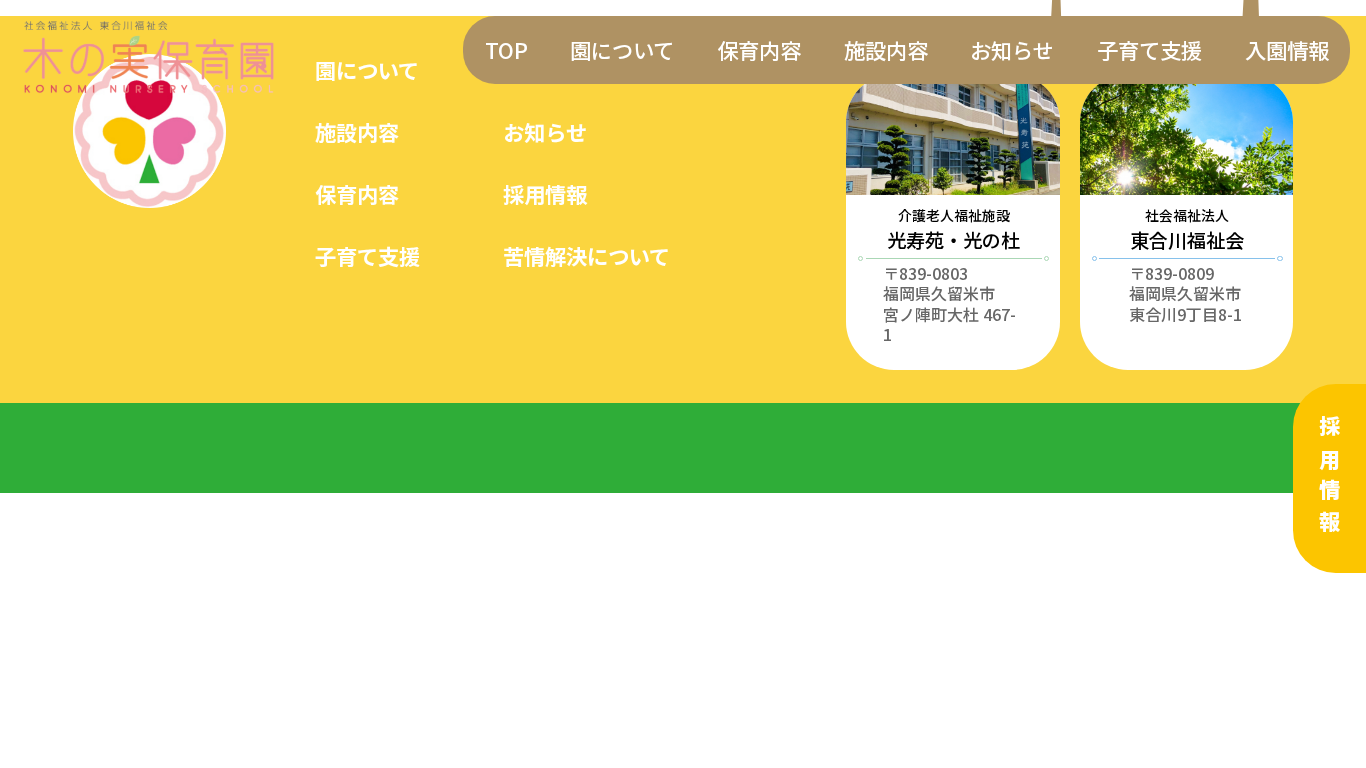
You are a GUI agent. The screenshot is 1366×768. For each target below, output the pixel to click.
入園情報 (1287, 49)
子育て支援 (1149, 49)
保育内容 (759, 49)
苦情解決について (586, 255)
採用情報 (1329, 478)
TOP (506, 49)
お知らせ (1012, 49)
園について (622, 49)
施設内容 (886, 49)
